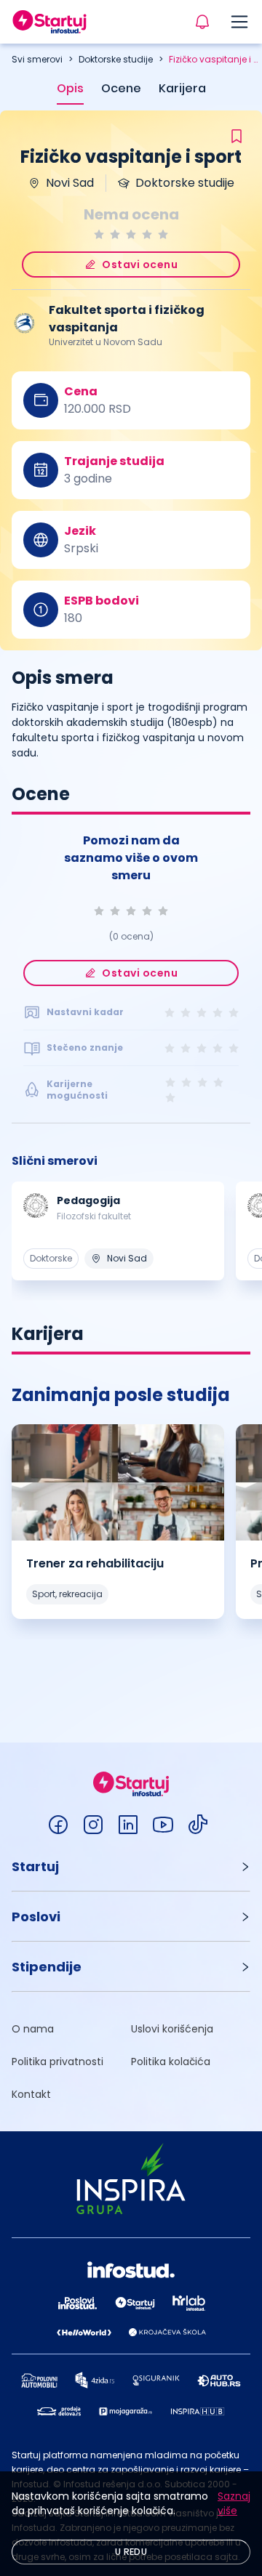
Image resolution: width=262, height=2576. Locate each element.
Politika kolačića (171, 2062)
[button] (131, 1866)
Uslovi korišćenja (172, 2029)
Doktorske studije (116, 59)
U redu (131, 2552)
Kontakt (31, 2094)
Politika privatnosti (57, 2062)
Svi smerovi (37, 59)
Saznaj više (234, 2503)
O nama (33, 2029)
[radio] (99, 234)
